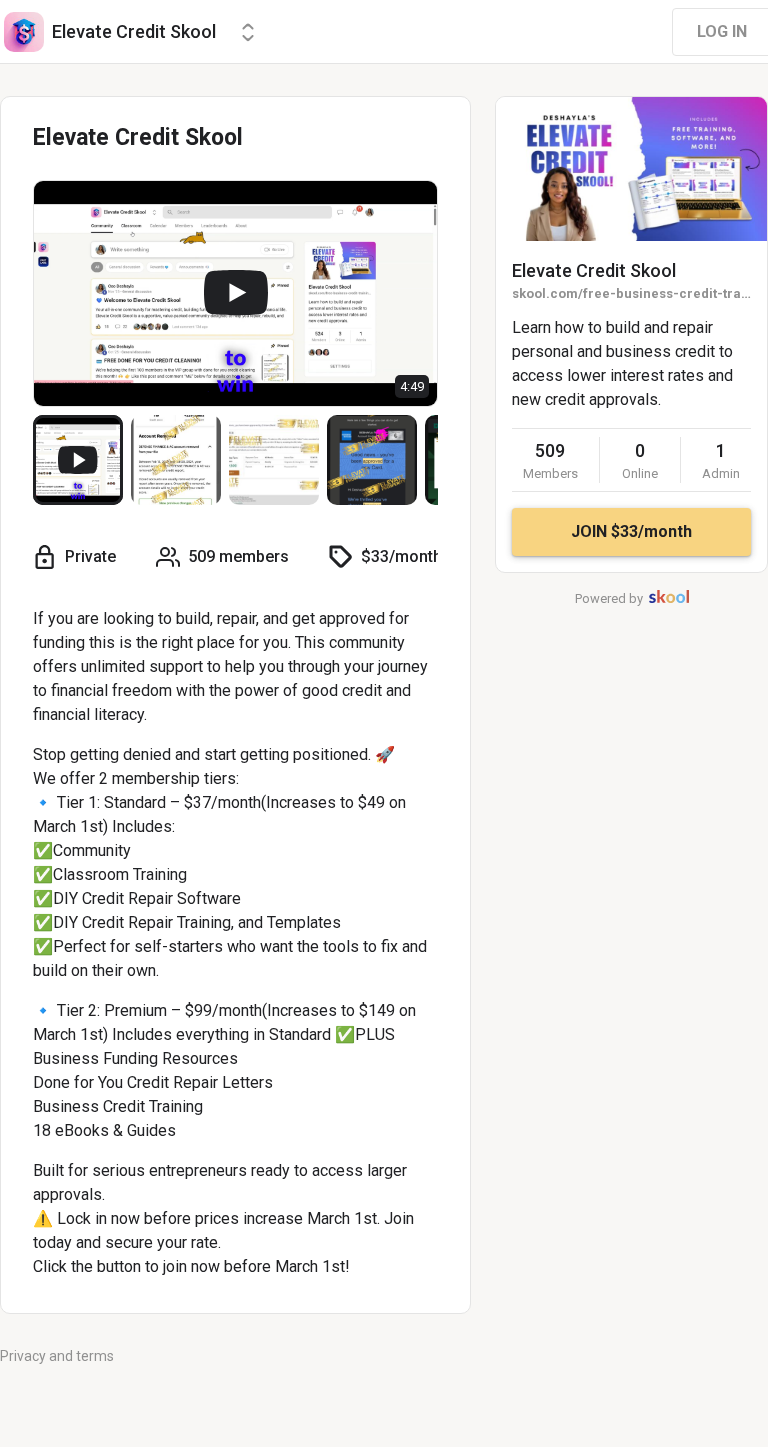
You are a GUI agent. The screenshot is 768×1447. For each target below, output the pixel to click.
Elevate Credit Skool (594, 270)
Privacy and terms (57, 1356)
